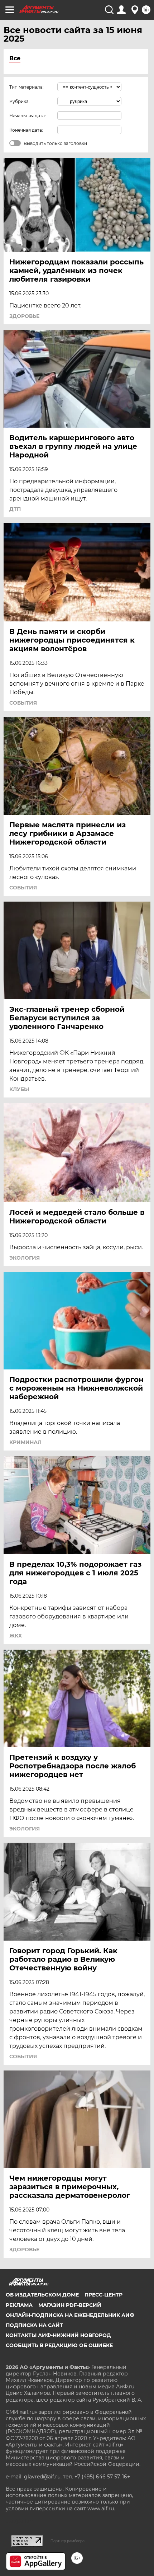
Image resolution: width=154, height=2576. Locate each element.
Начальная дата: (28, 116)
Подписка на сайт (34, 2325)
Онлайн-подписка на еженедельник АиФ (70, 2315)
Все (15, 58)
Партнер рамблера (68, 2541)
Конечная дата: (26, 130)
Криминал (25, 1442)
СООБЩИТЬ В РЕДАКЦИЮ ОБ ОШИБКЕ (59, 2345)
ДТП (15, 509)
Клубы (19, 1089)
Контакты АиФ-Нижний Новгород (58, 2335)
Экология (25, 1258)
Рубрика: (20, 101)
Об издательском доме (42, 2295)
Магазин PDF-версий (70, 2305)
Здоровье (24, 316)
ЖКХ (16, 1636)
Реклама (19, 2305)
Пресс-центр (104, 2295)
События (23, 703)
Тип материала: (27, 87)
